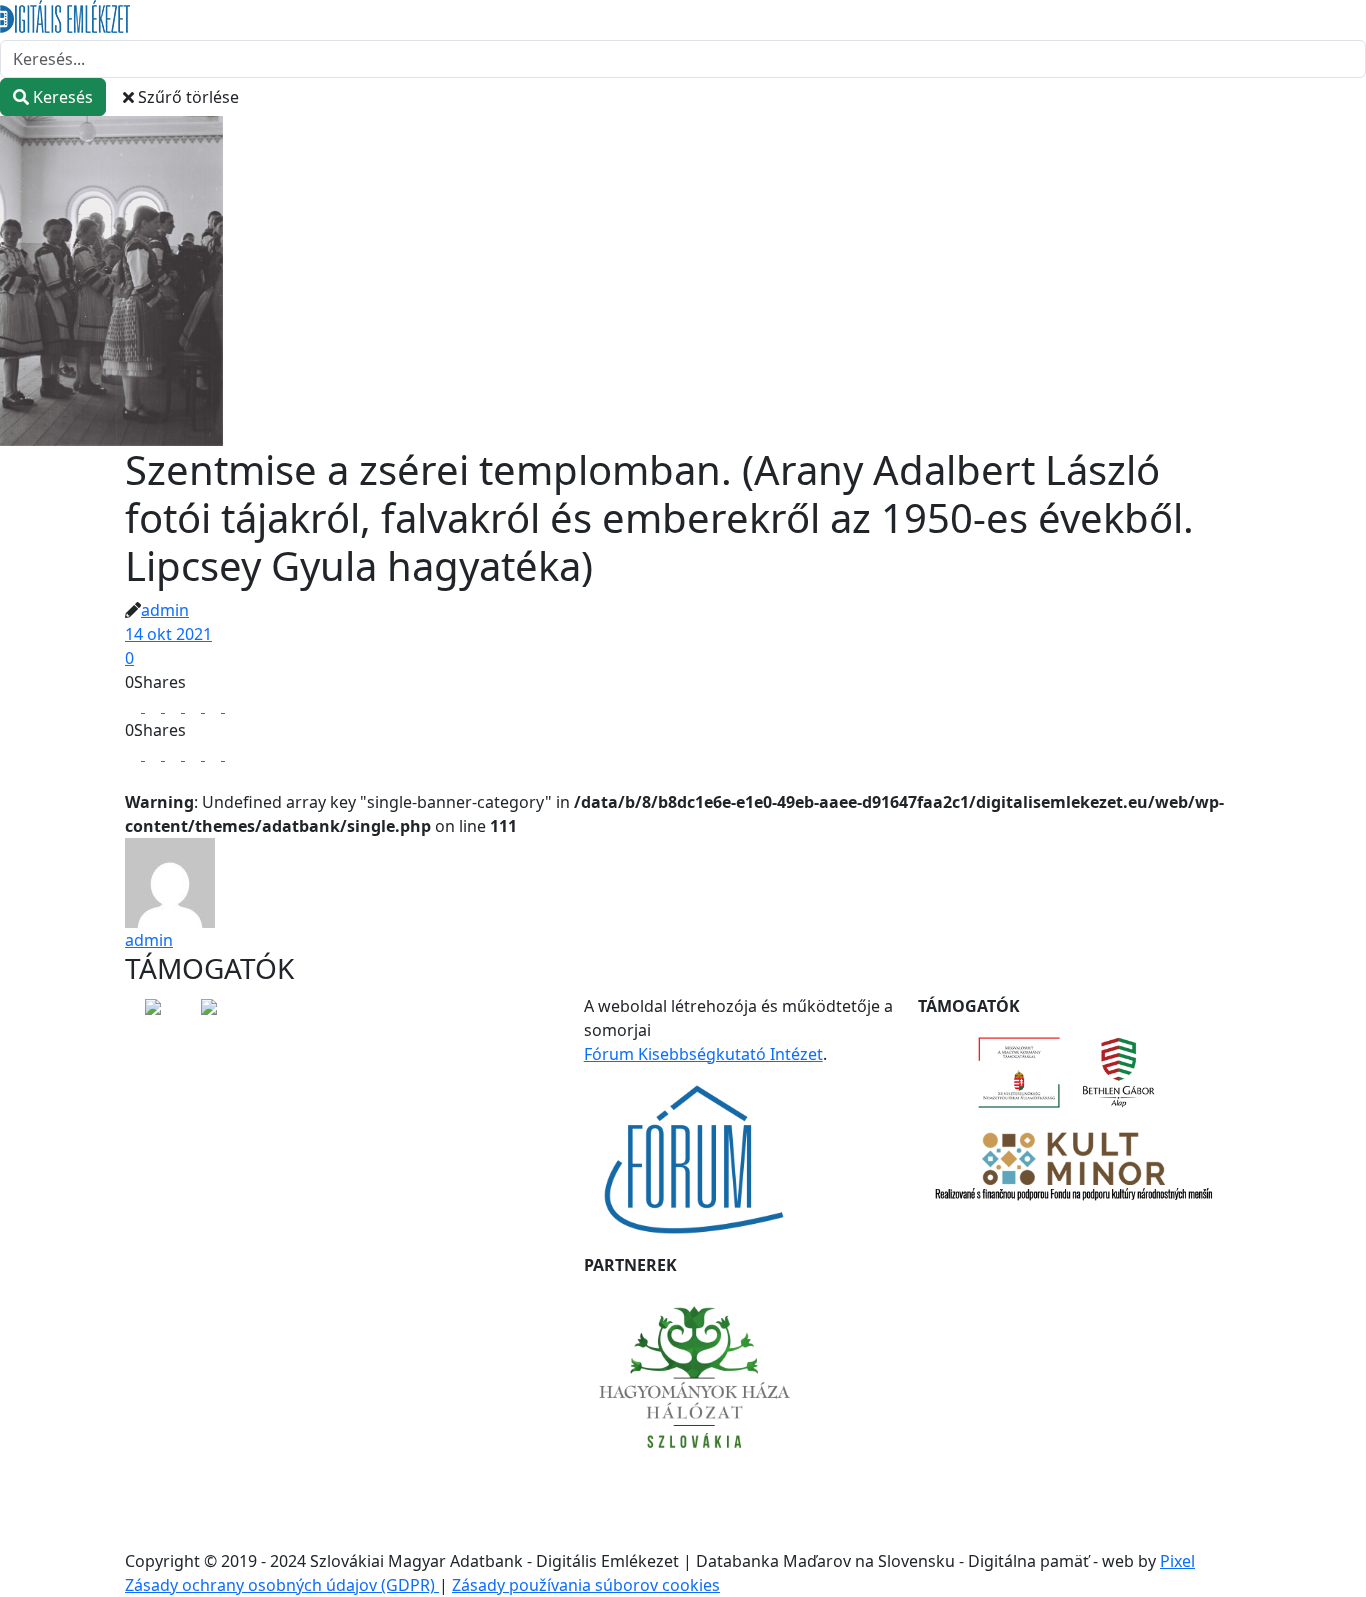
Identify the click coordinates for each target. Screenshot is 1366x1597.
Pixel (1177, 1561)
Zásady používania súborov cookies (586, 1585)
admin (165, 610)
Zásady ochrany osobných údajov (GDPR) (282, 1585)
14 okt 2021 (168, 634)
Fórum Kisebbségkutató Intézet (703, 1054)
